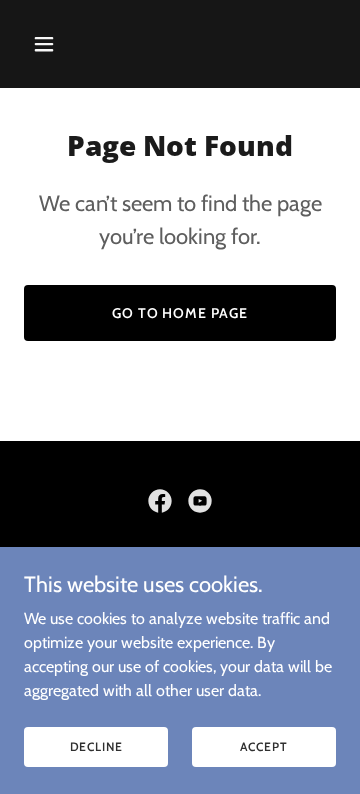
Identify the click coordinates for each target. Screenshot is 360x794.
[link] (160, 501)
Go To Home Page (180, 313)
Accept (263, 746)
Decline (96, 746)
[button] (59, 44)
